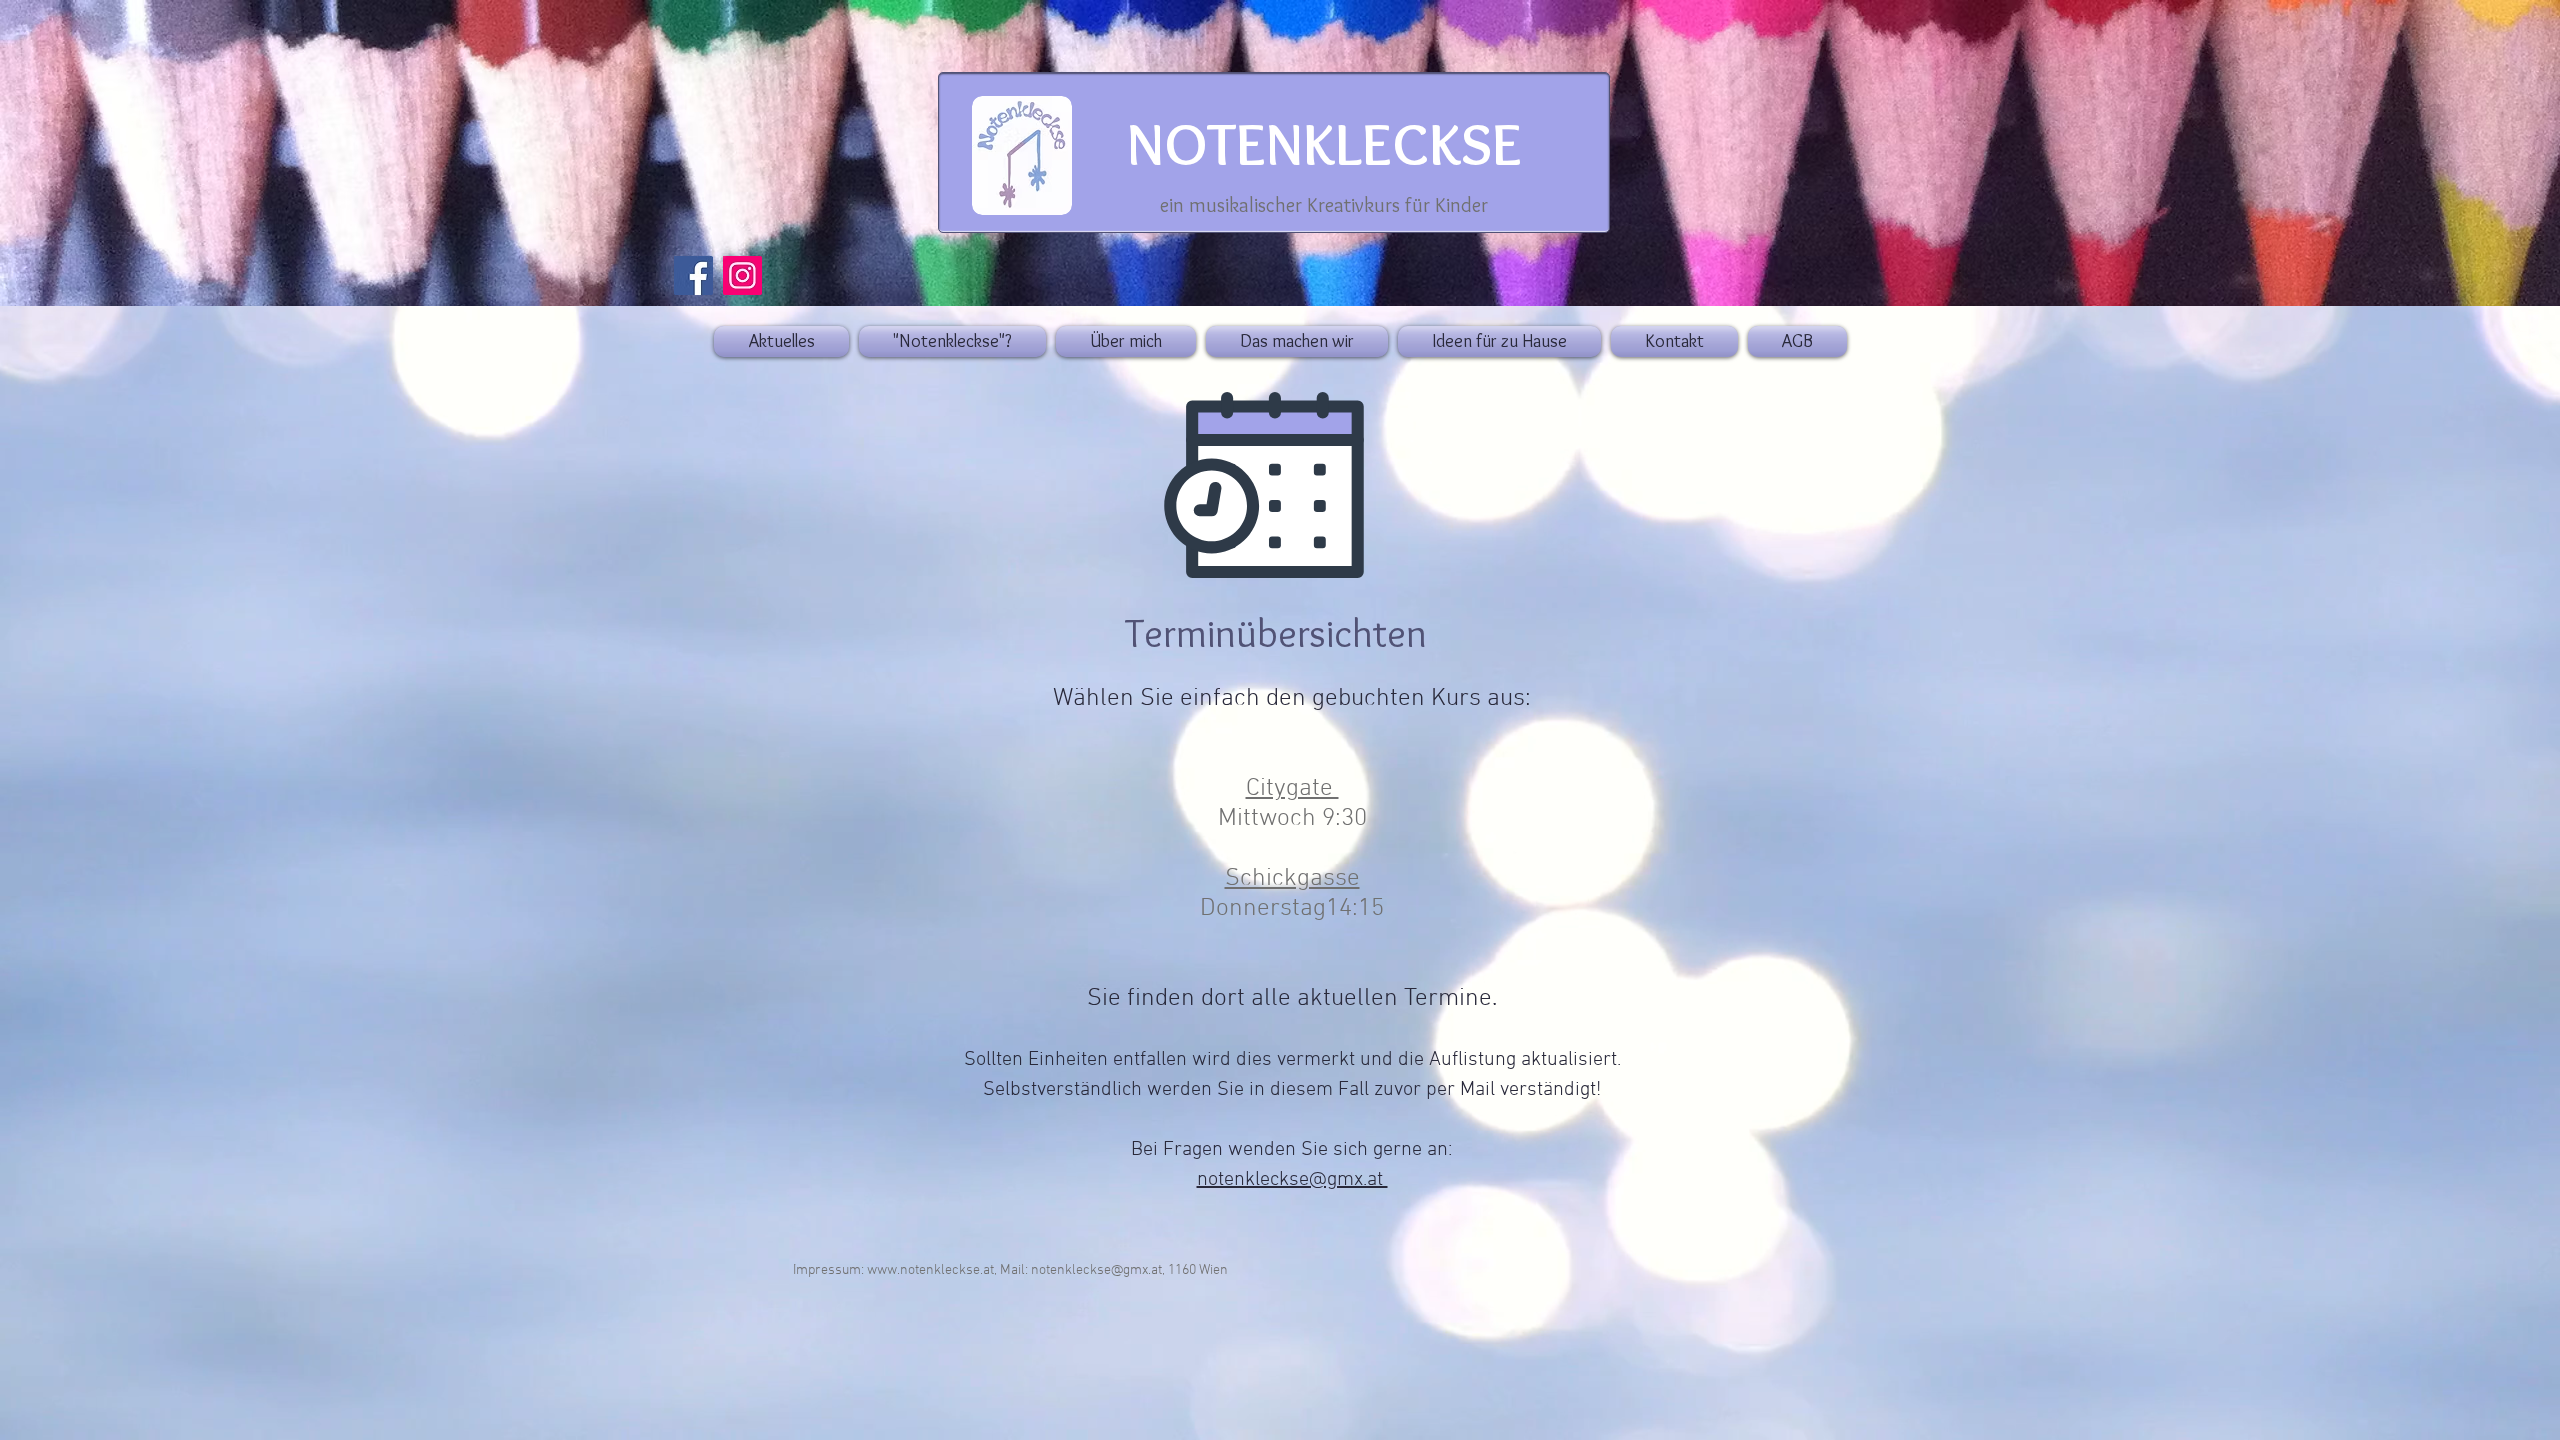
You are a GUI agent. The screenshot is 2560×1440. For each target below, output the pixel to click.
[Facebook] (693, 275)
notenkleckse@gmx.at (1292, 1180)
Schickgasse (1292, 879)
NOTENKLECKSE (1324, 143)
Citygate (1292, 789)
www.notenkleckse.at (930, 1270)
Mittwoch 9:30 (1292, 819)
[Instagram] (742, 275)
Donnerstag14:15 (1292, 909)
